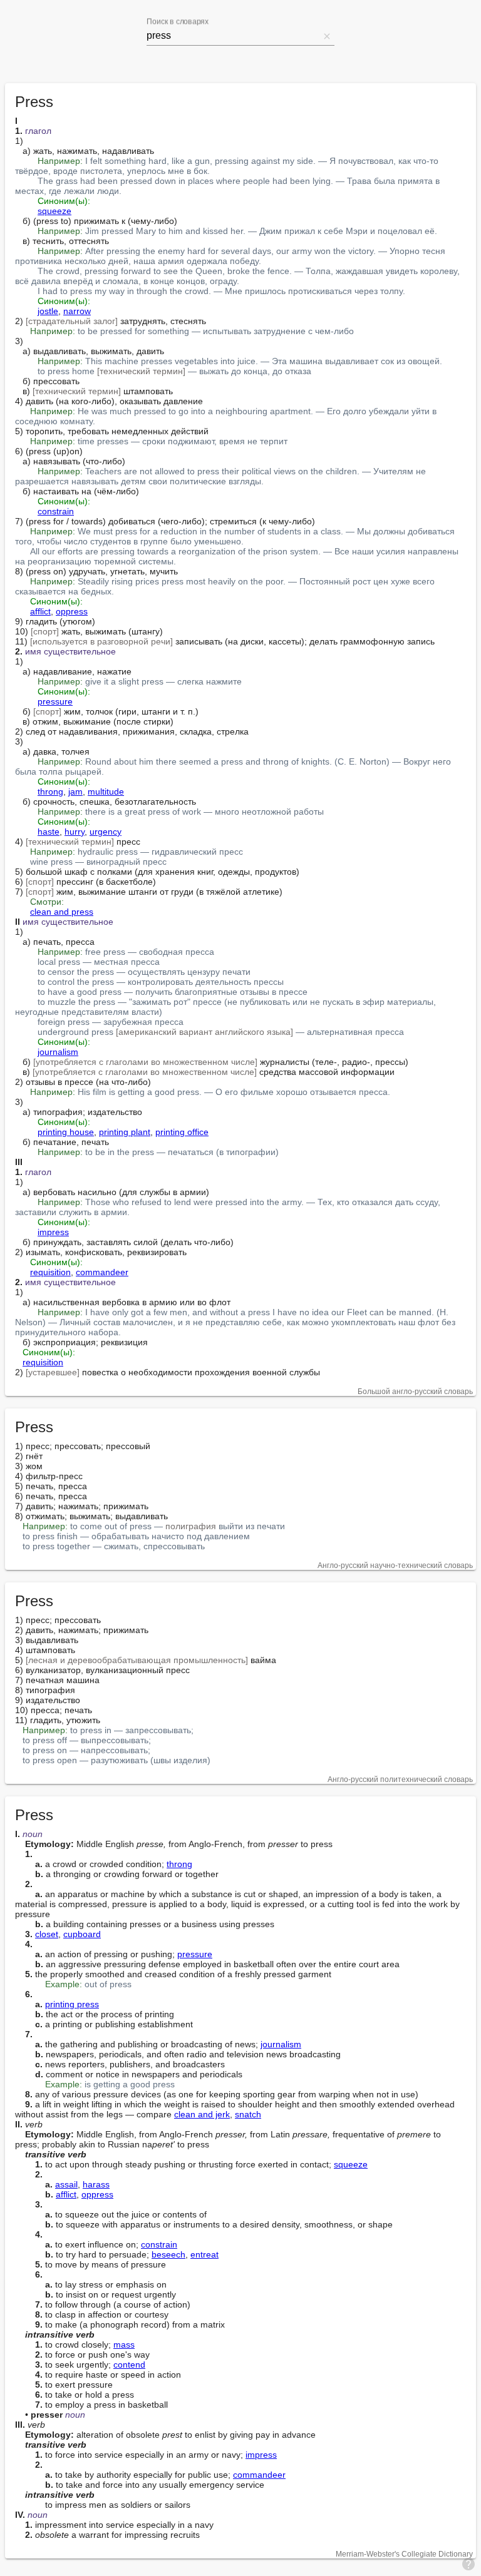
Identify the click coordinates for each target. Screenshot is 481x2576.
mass (124, 2344)
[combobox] (233, 36)
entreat (204, 2254)
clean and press (62, 912)
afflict (40, 611)
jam (75, 792)
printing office (182, 1132)
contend (129, 2365)
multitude (106, 792)
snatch (248, 2114)
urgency (106, 832)
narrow (77, 311)
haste (49, 832)
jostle (48, 311)
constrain (56, 511)
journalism (58, 1052)
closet (47, 1934)
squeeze (54, 211)
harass (96, 2184)
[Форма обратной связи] (468, 2563)
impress (53, 1232)
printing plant (125, 1132)
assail (66, 2184)
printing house (66, 1132)
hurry (75, 832)
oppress (72, 611)
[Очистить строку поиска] (327, 36)
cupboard (82, 1934)
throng (50, 792)
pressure (55, 701)
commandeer (102, 1272)
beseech (168, 2254)
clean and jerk (202, 2114)
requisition (50, 1272)
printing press (72, 2004)
